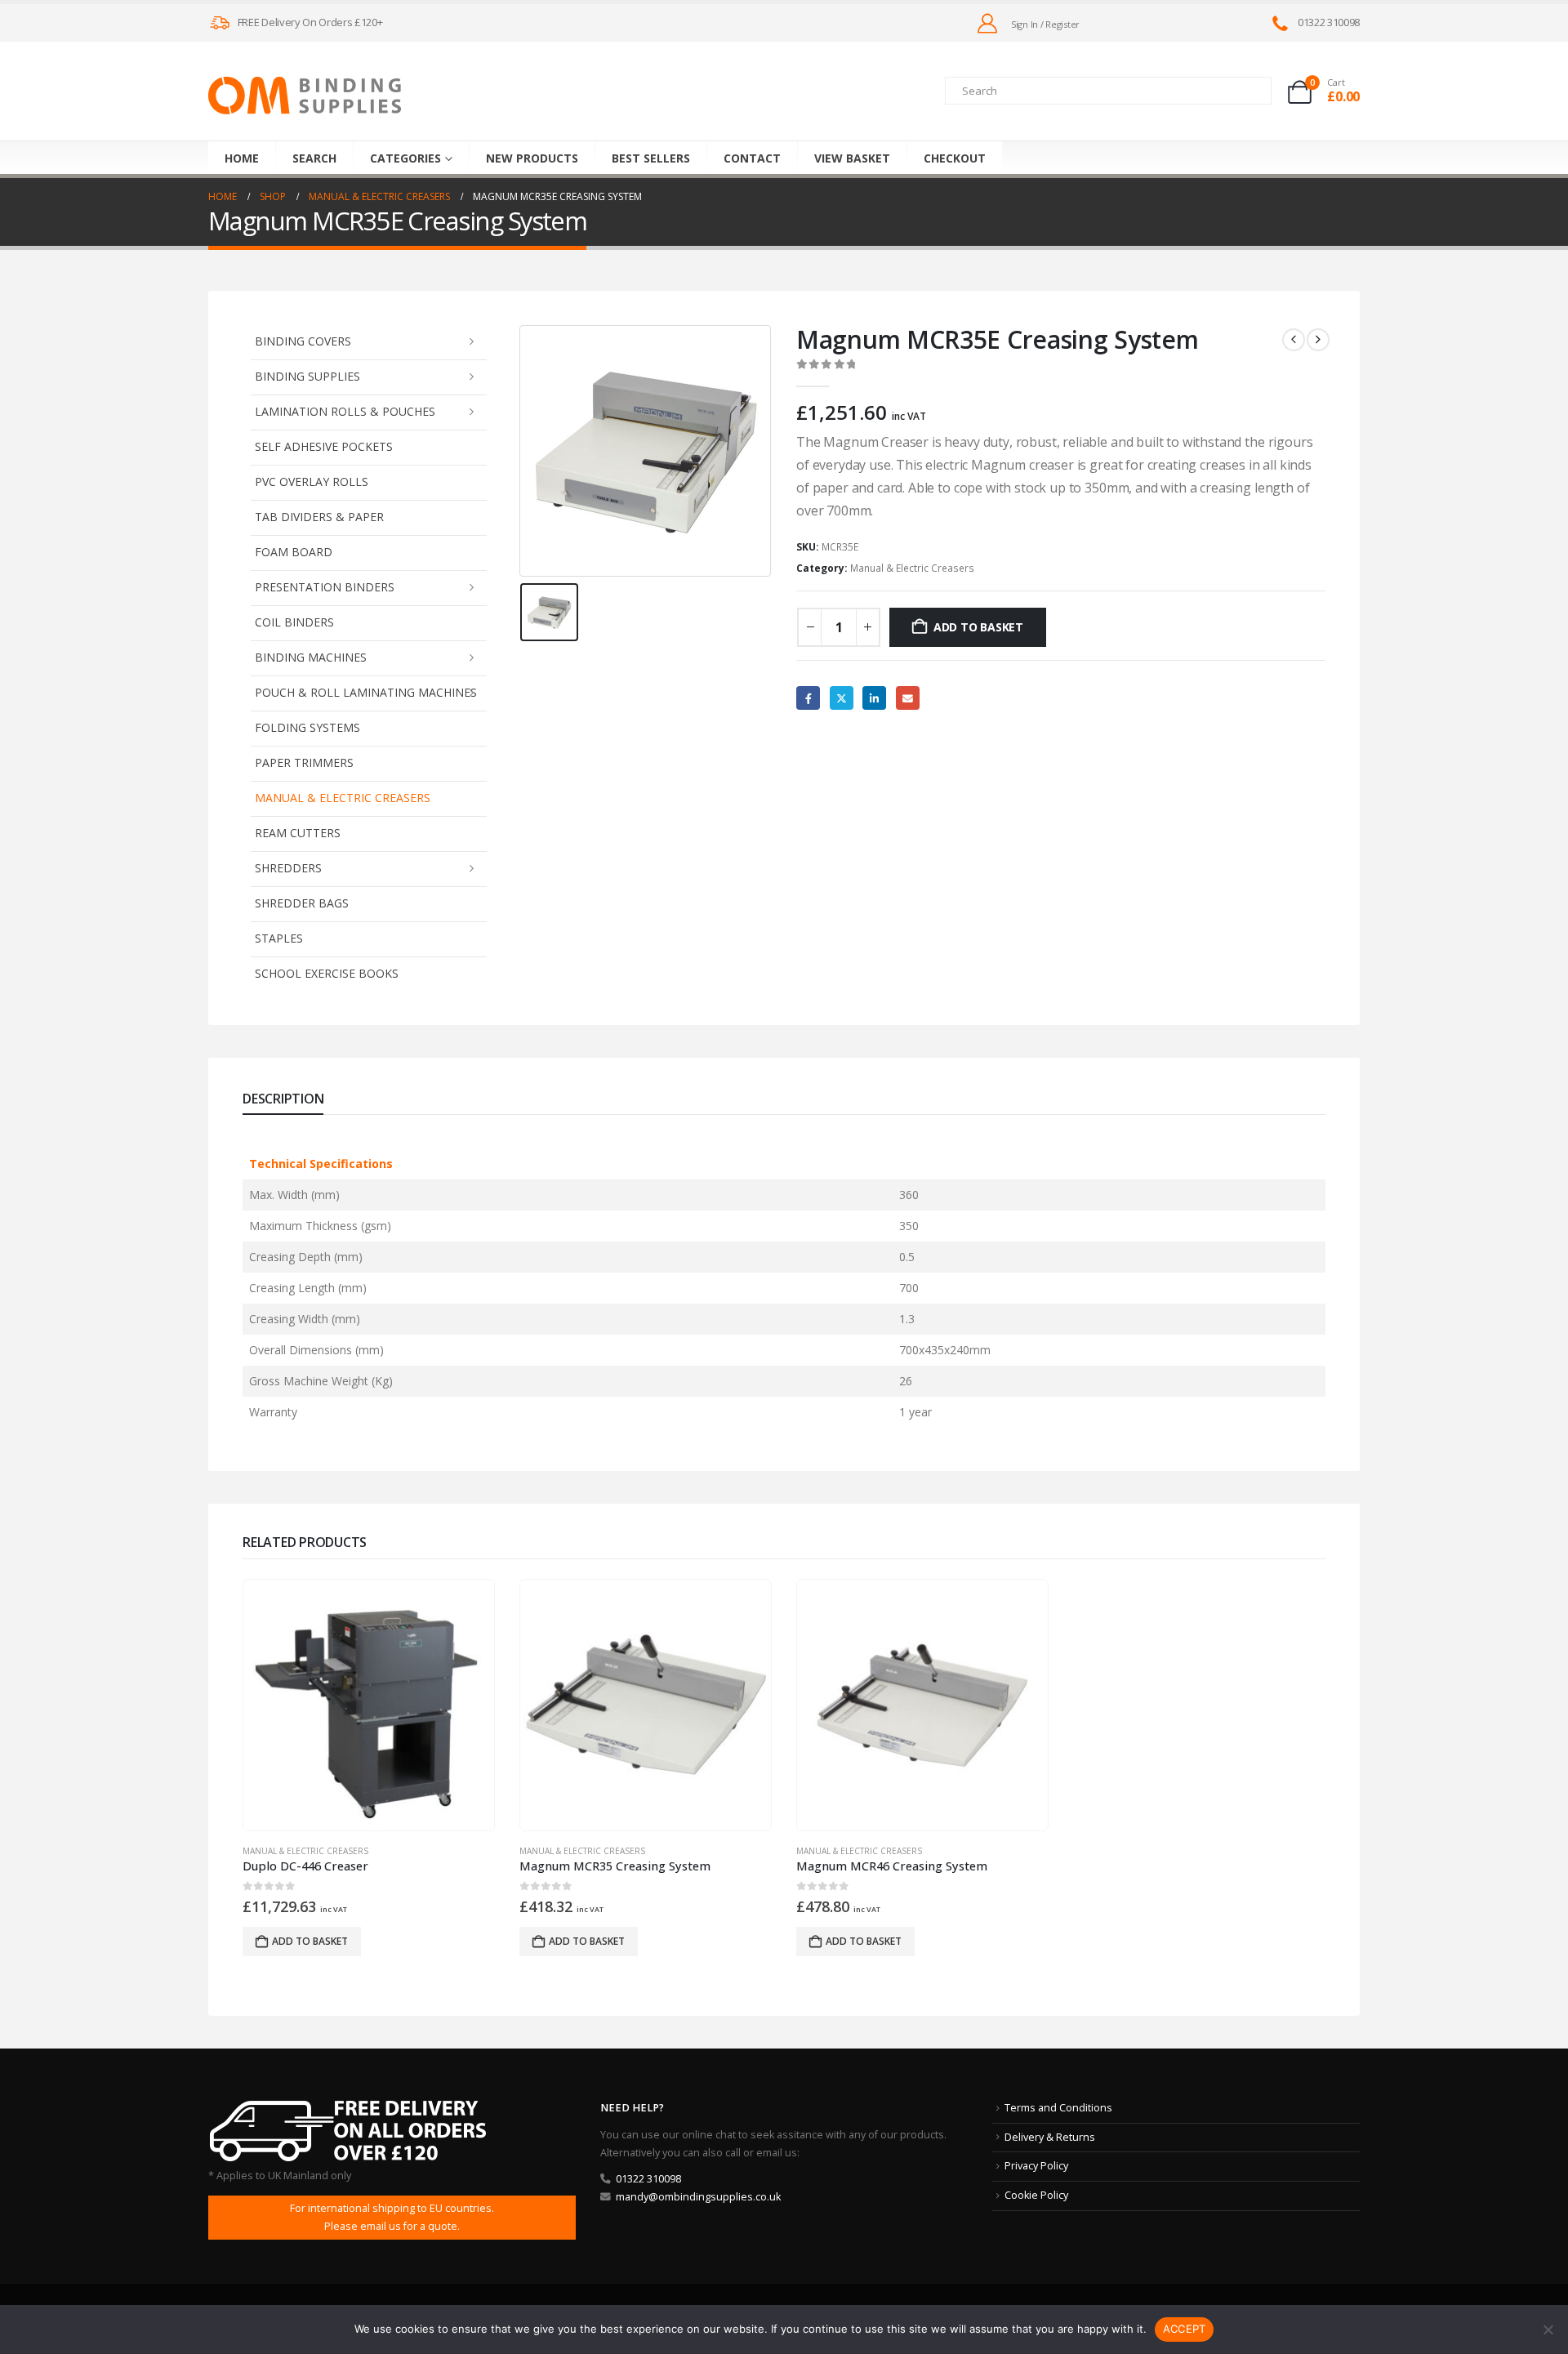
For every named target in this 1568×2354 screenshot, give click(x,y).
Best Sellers (651, 158)
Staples (279, 938)
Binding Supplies (307, 376)
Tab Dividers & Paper (319, 517)
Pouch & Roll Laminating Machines (366, 692)
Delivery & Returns (1050, 2137)
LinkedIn (874, 698)
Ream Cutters (298, 833)
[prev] (1294, 340)
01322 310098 (648, 2179)
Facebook (808, 698)
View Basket (852, 158)
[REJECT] (1548, 2329)
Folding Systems (307, 727)
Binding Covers (303, 341)
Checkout (955, 158)
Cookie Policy (1036, 2195)
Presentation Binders (325, 587)
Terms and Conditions (1058, 2108)
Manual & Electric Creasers (343, 798)
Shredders (288, 868)
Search (314, 158)
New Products (532, 158)
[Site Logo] (305, 96)
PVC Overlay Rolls (312, 481)
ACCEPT (1185, 2329)
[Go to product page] (368, 1705)
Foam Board (294, 552)
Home (242, 158)
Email (908, 698)
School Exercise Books (327, 973)
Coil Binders (294, 622)
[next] (1318, 340)
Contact (752, 158)
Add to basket (978, 627)
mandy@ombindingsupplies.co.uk (698, 2197)
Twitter (842, 698)
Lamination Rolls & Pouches (345, 411)
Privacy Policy (1036, 2166)
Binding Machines (311, 657)
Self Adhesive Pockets (324, 446)
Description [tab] (283, 1099)
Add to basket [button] (310, 1941)
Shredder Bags (302, 903)
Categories (405, 158)
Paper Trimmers (304, 762)
